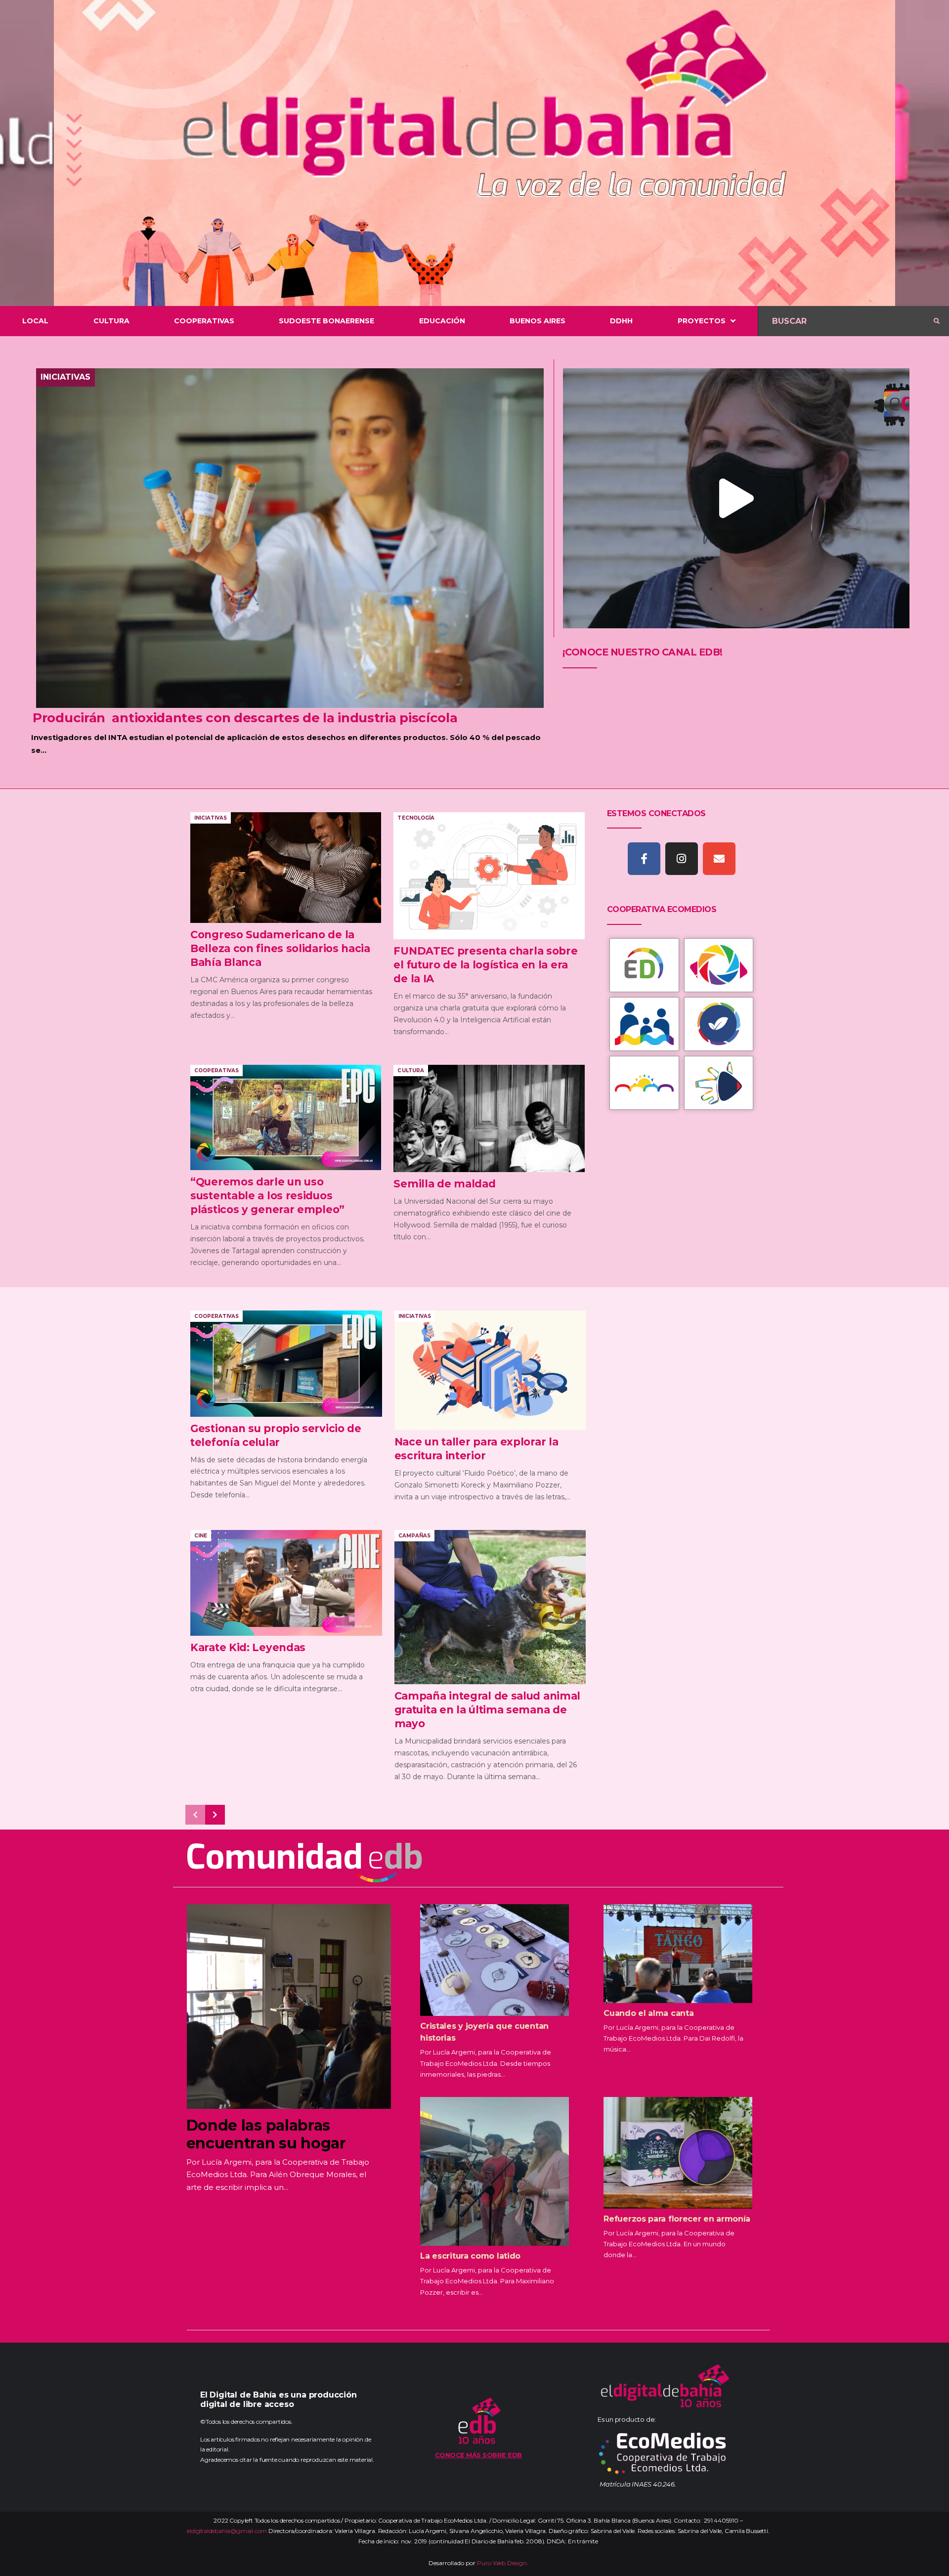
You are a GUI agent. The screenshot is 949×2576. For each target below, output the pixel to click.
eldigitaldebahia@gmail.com (227, 2531)
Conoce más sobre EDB (478, 2455)
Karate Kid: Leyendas (248, 1647)
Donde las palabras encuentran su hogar (266, 2134)
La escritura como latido (470, 2256)
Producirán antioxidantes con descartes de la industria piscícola (247, 718)
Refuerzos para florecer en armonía (677, 2219)
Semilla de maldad (444, 1184)
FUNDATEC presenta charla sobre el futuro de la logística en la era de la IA (485, 965)
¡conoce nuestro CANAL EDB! (643, 652)
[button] (736, 499)
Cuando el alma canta (648, 2013)
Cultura (410, 1070)
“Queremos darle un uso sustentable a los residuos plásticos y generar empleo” (267, 1196)
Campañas (414, 1536)
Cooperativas (216, 1070)
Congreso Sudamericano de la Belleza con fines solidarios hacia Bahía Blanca (280, 948)
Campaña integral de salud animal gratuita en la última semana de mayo (487, 1710)
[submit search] (937, 321)
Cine (201, 1536)
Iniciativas (65, 377)
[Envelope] (719, 859)
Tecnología (416, 818)
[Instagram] (682, 859)
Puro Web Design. (503, 2563)
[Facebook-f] (644, 859)
